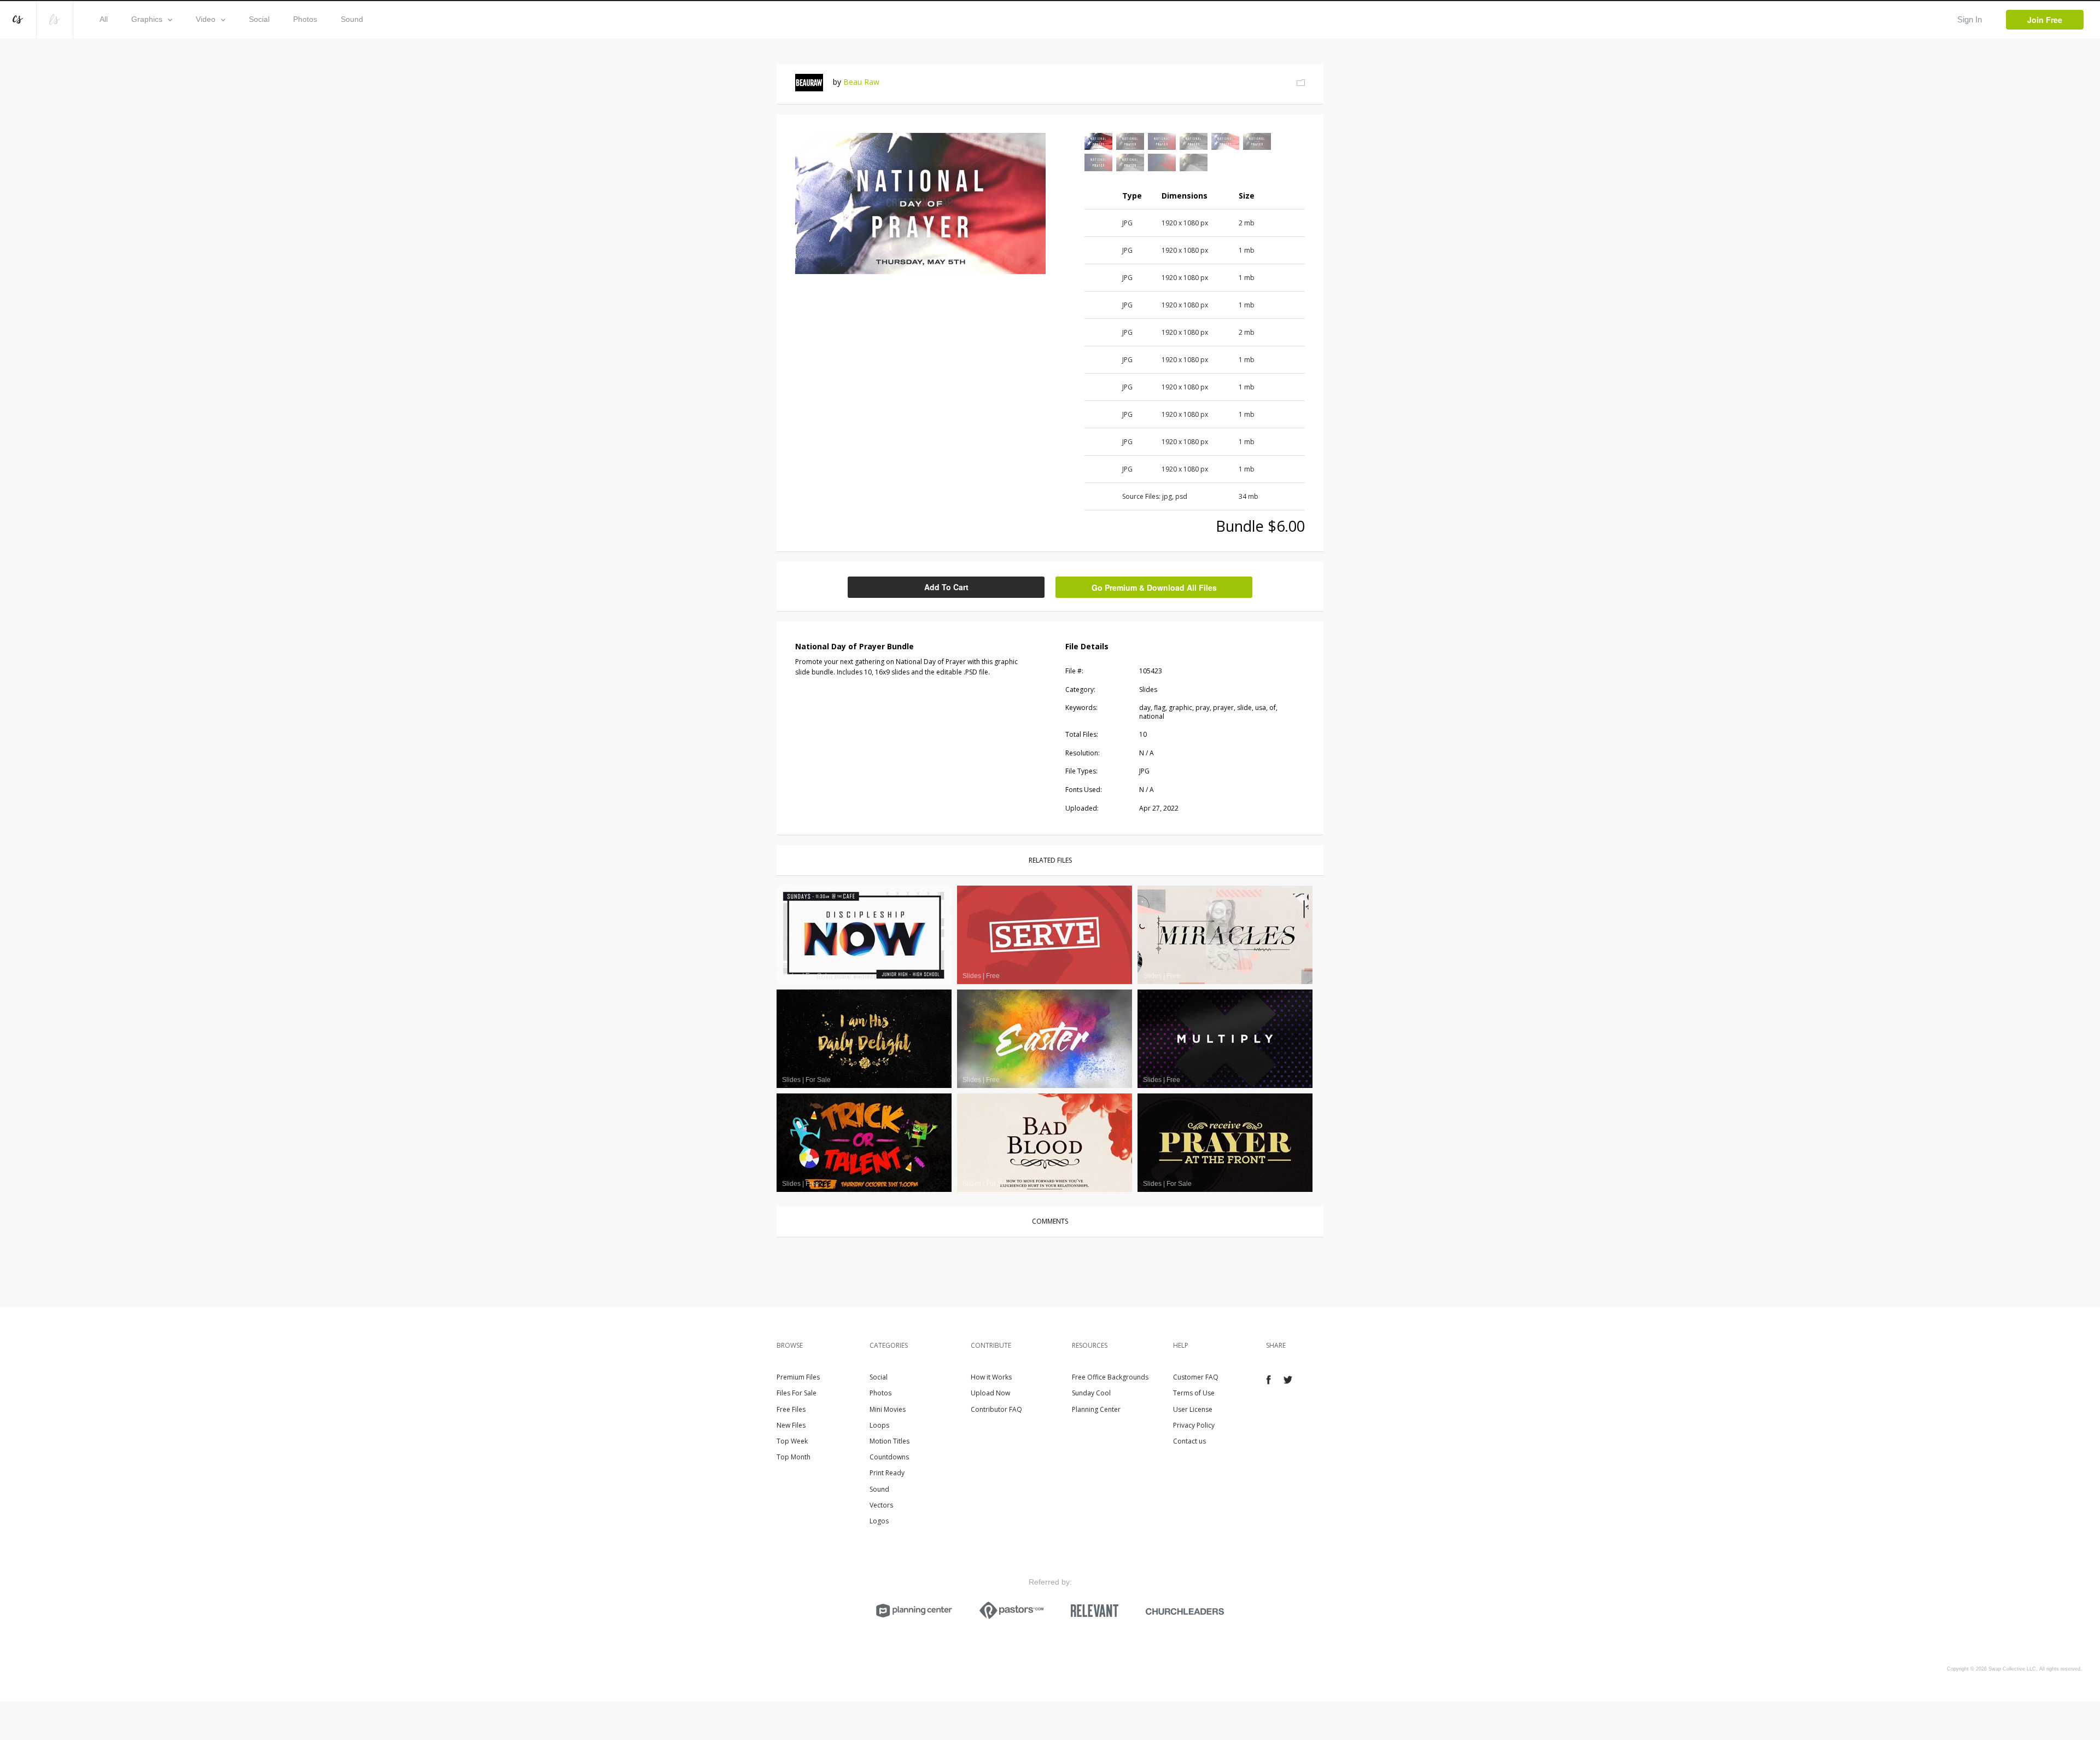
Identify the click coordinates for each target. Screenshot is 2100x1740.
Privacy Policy (1194, 1425)
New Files (791, 1425)
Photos (305, 19)
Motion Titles (889, 1441)
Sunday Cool (1091, 1393)
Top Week (792, 1441)
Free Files (791, 1409)
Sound (352, 19)
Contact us (1189, 1441)
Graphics (147, 19)
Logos (879, 1521)
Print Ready (887, 1473)
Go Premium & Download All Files (1154, 587)
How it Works (991, 1377)
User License (1193, 1409)
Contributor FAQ (996, 1409)
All (104, 19)
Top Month (794, 1457)
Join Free (2045, 20)
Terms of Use (1194, 1393)
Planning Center (1096, 1409)
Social (259, 19)
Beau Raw (861, 82)
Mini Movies (888, 1409)
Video (206, 19)
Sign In (1970, 19)
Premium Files (798, 1377)
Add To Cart (946, 587)
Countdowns (889, 1457)
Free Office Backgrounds (1110, 1377)
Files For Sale (797, 1393)
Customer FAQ (1196, 1377)
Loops (879, 1425)
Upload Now (990, 1393)
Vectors (881, 1505)
